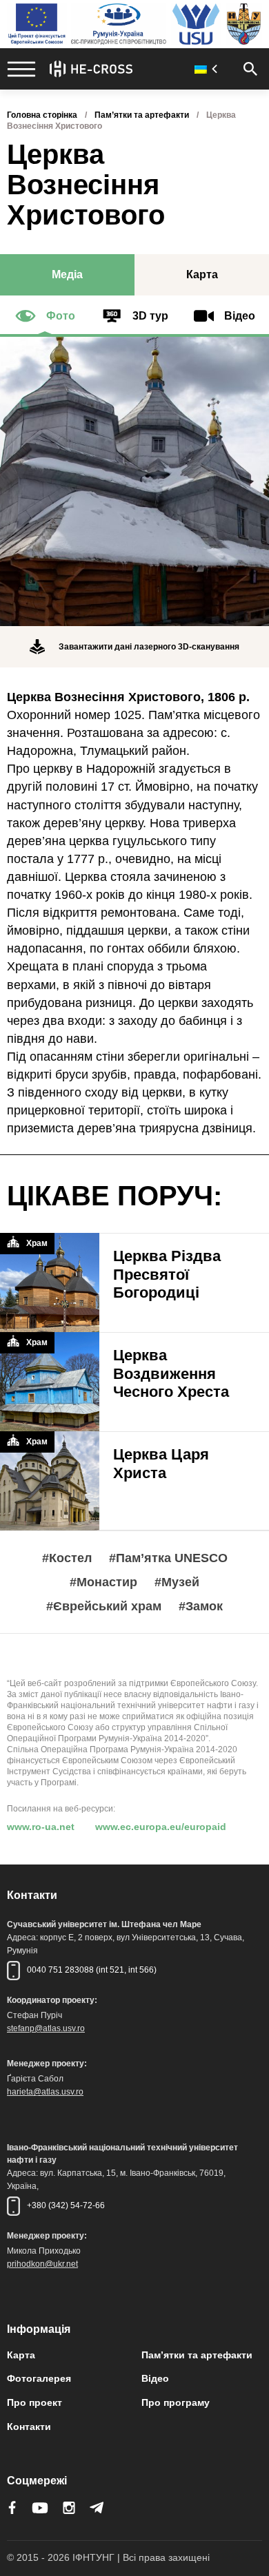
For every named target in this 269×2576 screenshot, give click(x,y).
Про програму (176, 2402)
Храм (37, 1243)
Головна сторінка (42, 115)
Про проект (34, 2402)
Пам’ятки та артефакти (142, 115)
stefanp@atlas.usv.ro (46, 2028)
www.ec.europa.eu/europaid (161, 1827)
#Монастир (103, 1582)
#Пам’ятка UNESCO (168, 1558)
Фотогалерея (39, 2378)
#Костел (67, 1558)
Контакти (29, 2427)
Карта (21, 2355)
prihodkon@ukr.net (42, 2264)
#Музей (177, 1582)
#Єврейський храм (104, 1607)
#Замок (201, 1607)
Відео (155, 2378)
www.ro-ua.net (41, 1827)
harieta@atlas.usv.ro (45, 2092)
